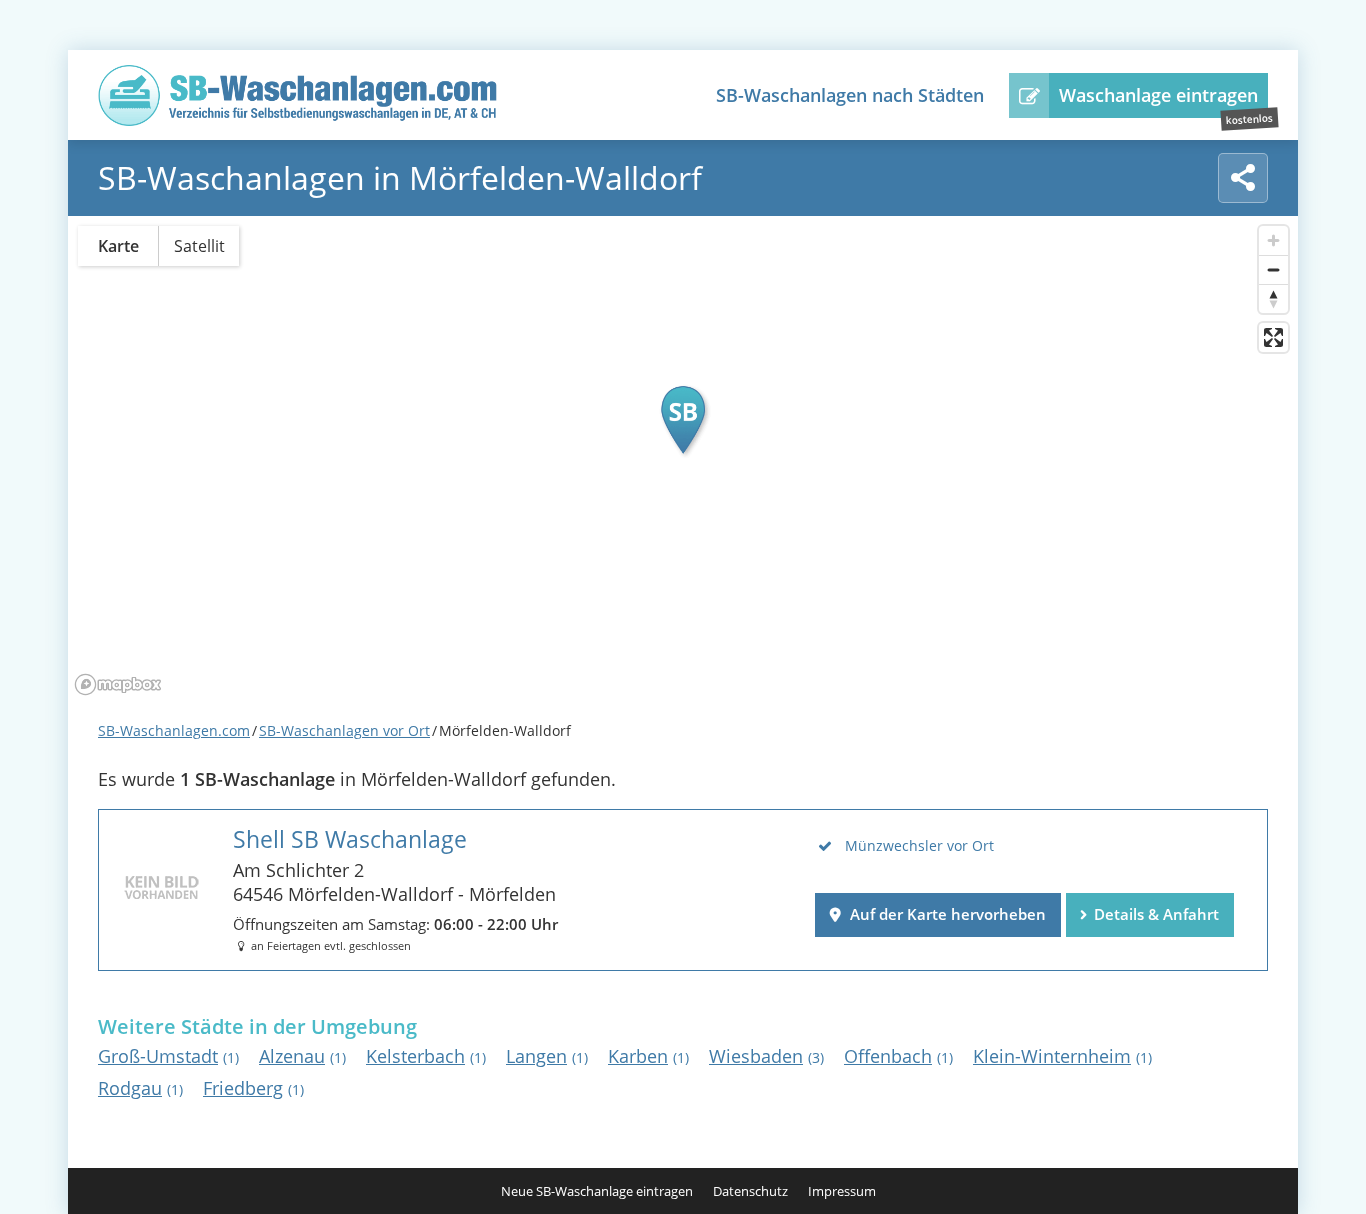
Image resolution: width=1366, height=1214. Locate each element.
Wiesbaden (766, 1056)
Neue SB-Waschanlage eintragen (597, 1191)
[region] (683, 459)
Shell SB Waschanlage (350, 839)
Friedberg (253, 1088)
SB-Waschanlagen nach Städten (850, 95)
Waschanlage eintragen (1158, 95)
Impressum (842, 1191)
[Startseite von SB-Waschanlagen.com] (298, 120)
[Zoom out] (1273, 269)
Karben (648, 1056)
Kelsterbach (426, 1056)
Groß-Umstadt (168, 1056)
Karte (118, 246)
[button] (683, 420)
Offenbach (898, 1056)
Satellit (199, 246)
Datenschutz (750, 1191)
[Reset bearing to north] (1273, 298)
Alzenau (302, 1056)
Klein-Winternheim (1062, 1056)
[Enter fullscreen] (1273, 337)
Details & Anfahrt (1156, 914)
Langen (547, 1056)
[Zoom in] (1273, 240)
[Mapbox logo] (118, 684)
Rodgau (140, 1088)
